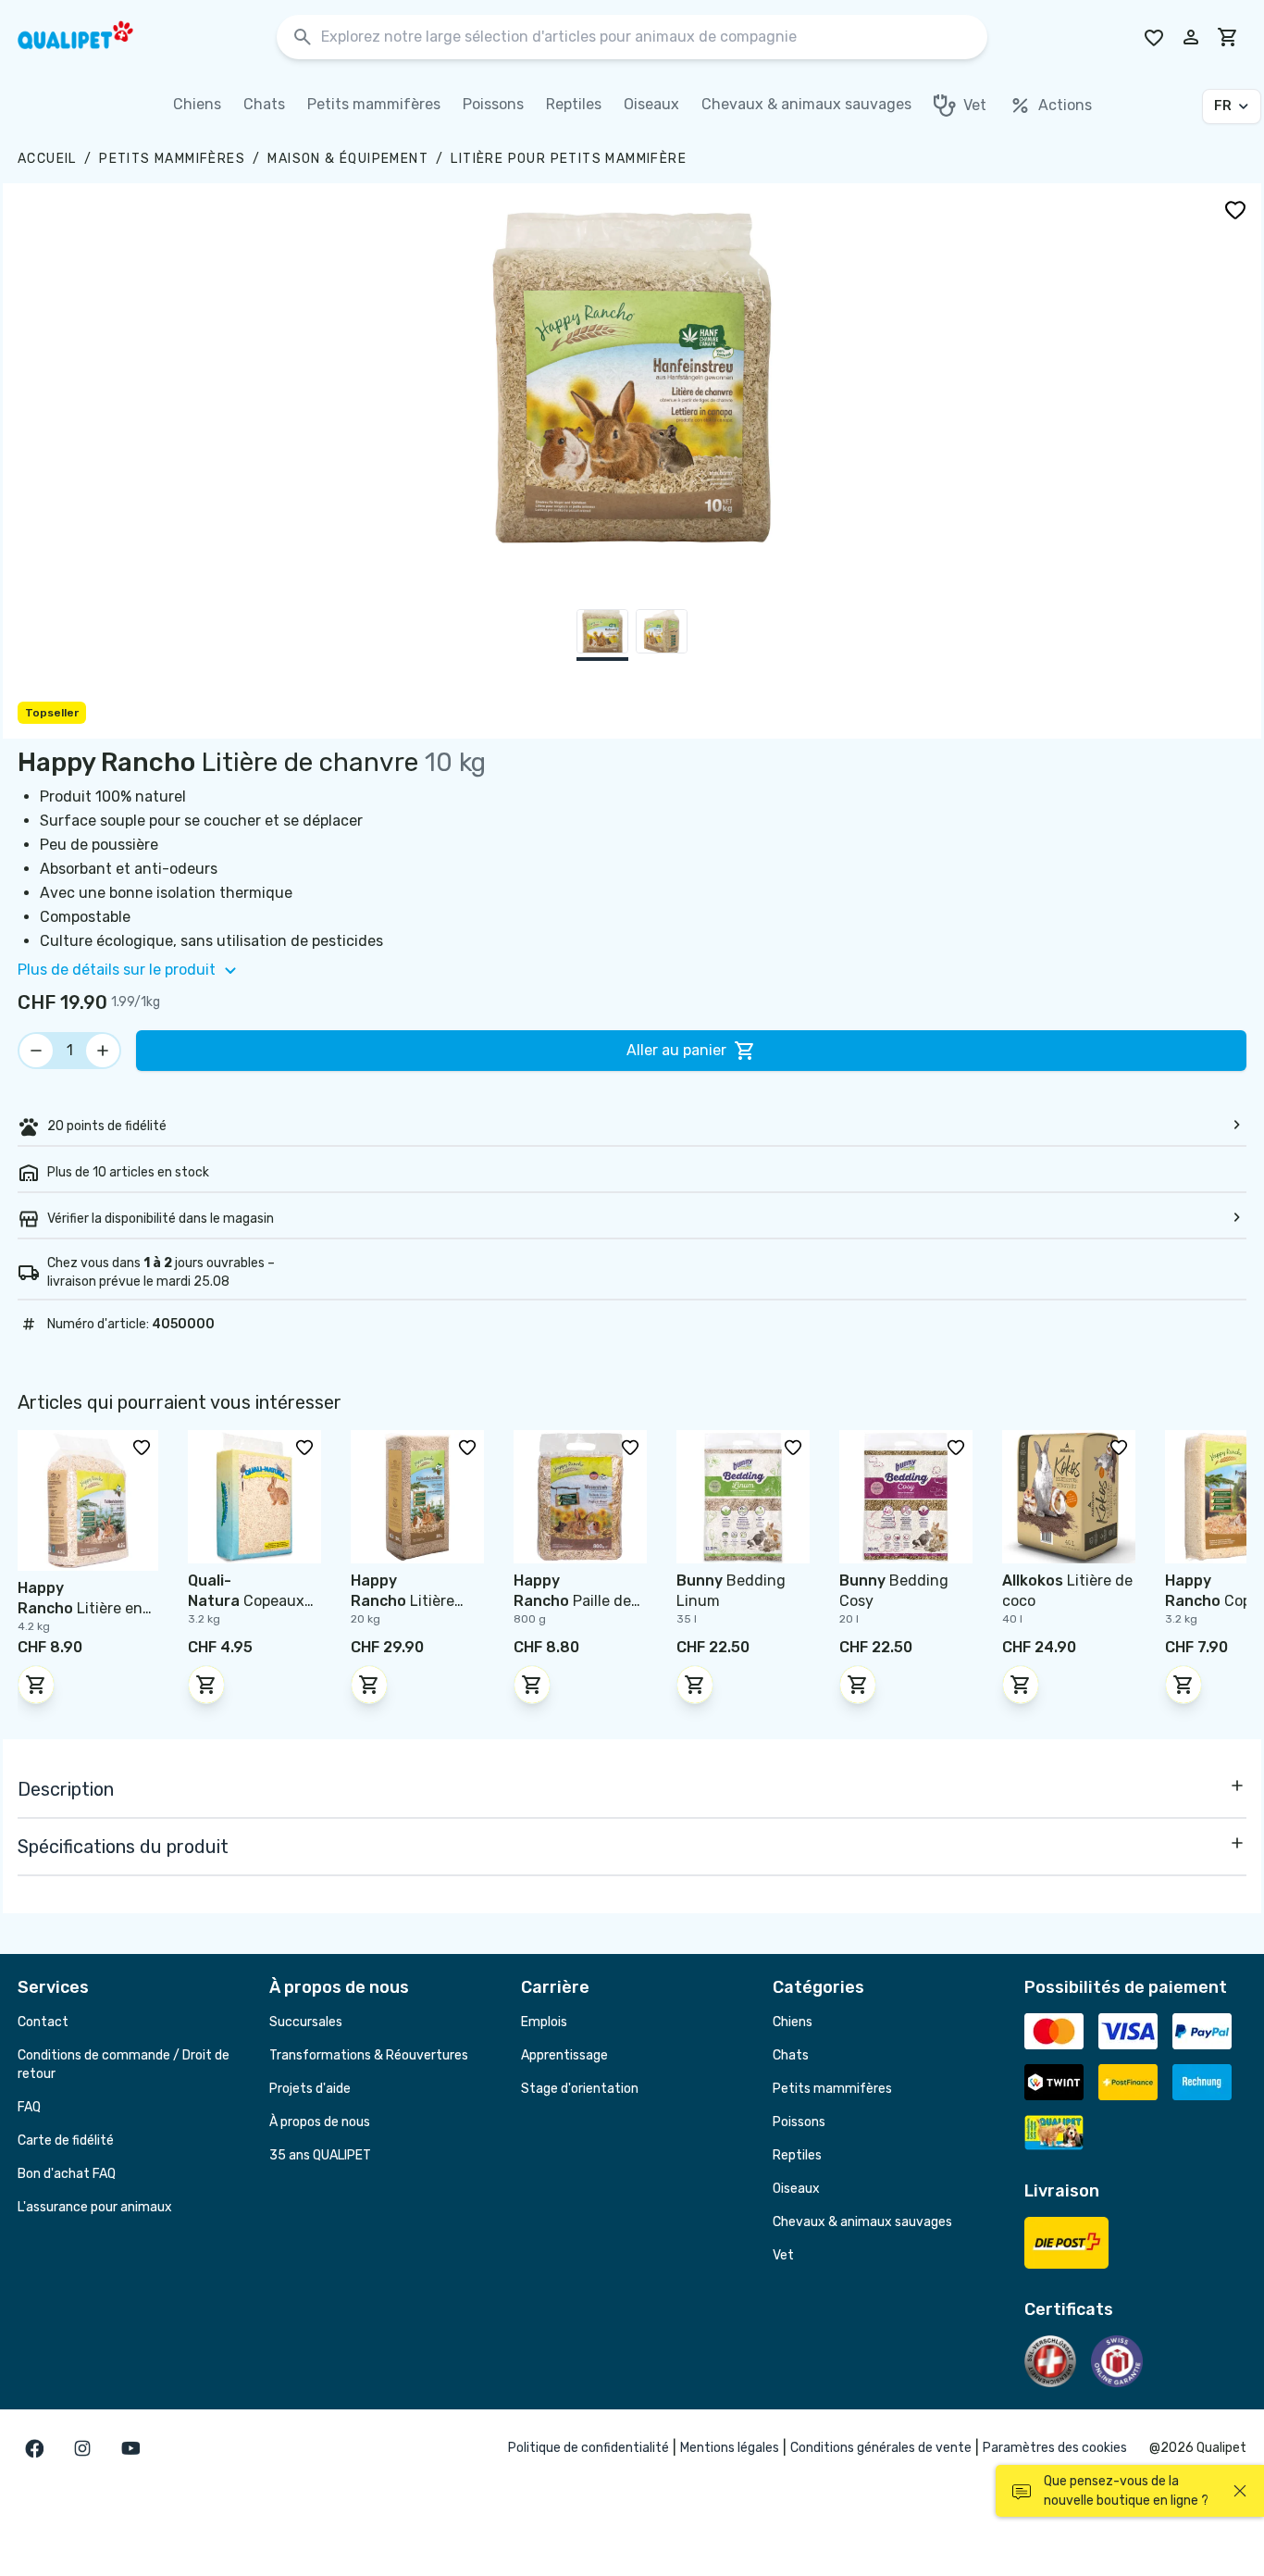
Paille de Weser (572, 1601)
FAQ (29, 2107)
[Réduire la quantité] (36, 1051)
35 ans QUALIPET (320, 2155)
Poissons (799, 2122)
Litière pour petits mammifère (569, 159)
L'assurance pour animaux (95, 2207)
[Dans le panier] (36, 1685)
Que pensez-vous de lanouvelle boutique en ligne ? (1126, 2491)
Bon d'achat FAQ (67, 2174)
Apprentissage (564, 2055)
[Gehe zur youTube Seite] (130, 2448)
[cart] (1228, 37)
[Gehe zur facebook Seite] (34, 2448)
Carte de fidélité (66, 2140)
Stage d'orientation (580, 2089)
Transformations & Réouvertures (369, 2055)
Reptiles (797, 2155)
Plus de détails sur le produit (117, 970)
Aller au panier (676, 1050)
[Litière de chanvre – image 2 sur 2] (662, 635)
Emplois (544, 2022)
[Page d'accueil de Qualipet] (92, 37)
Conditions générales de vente (881, 2448)
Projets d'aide (310, 2089)
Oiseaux (796, 2189)
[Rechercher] (303, 37)
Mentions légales (730, 2448)
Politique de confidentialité (589, 2448)
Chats (791, 2055)
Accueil (47, 159)
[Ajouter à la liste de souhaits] (1235, 209)
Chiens (793, 2022)
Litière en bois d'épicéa (80, 1608)
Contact (43, 2022)
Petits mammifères (172, 159)
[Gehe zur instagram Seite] (82, 2448)
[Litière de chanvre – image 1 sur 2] (602, 635)
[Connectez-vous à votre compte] (1191, 37)
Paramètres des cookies (1055, 2448)
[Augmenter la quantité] (103, 1051)
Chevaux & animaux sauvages (862, 2222)
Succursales (306, 2022)
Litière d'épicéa (403, 1601)
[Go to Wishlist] (1154, 37)
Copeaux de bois (246, 1601)
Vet (783, 2255)
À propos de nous (320, 2122)
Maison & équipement (348, 159)
